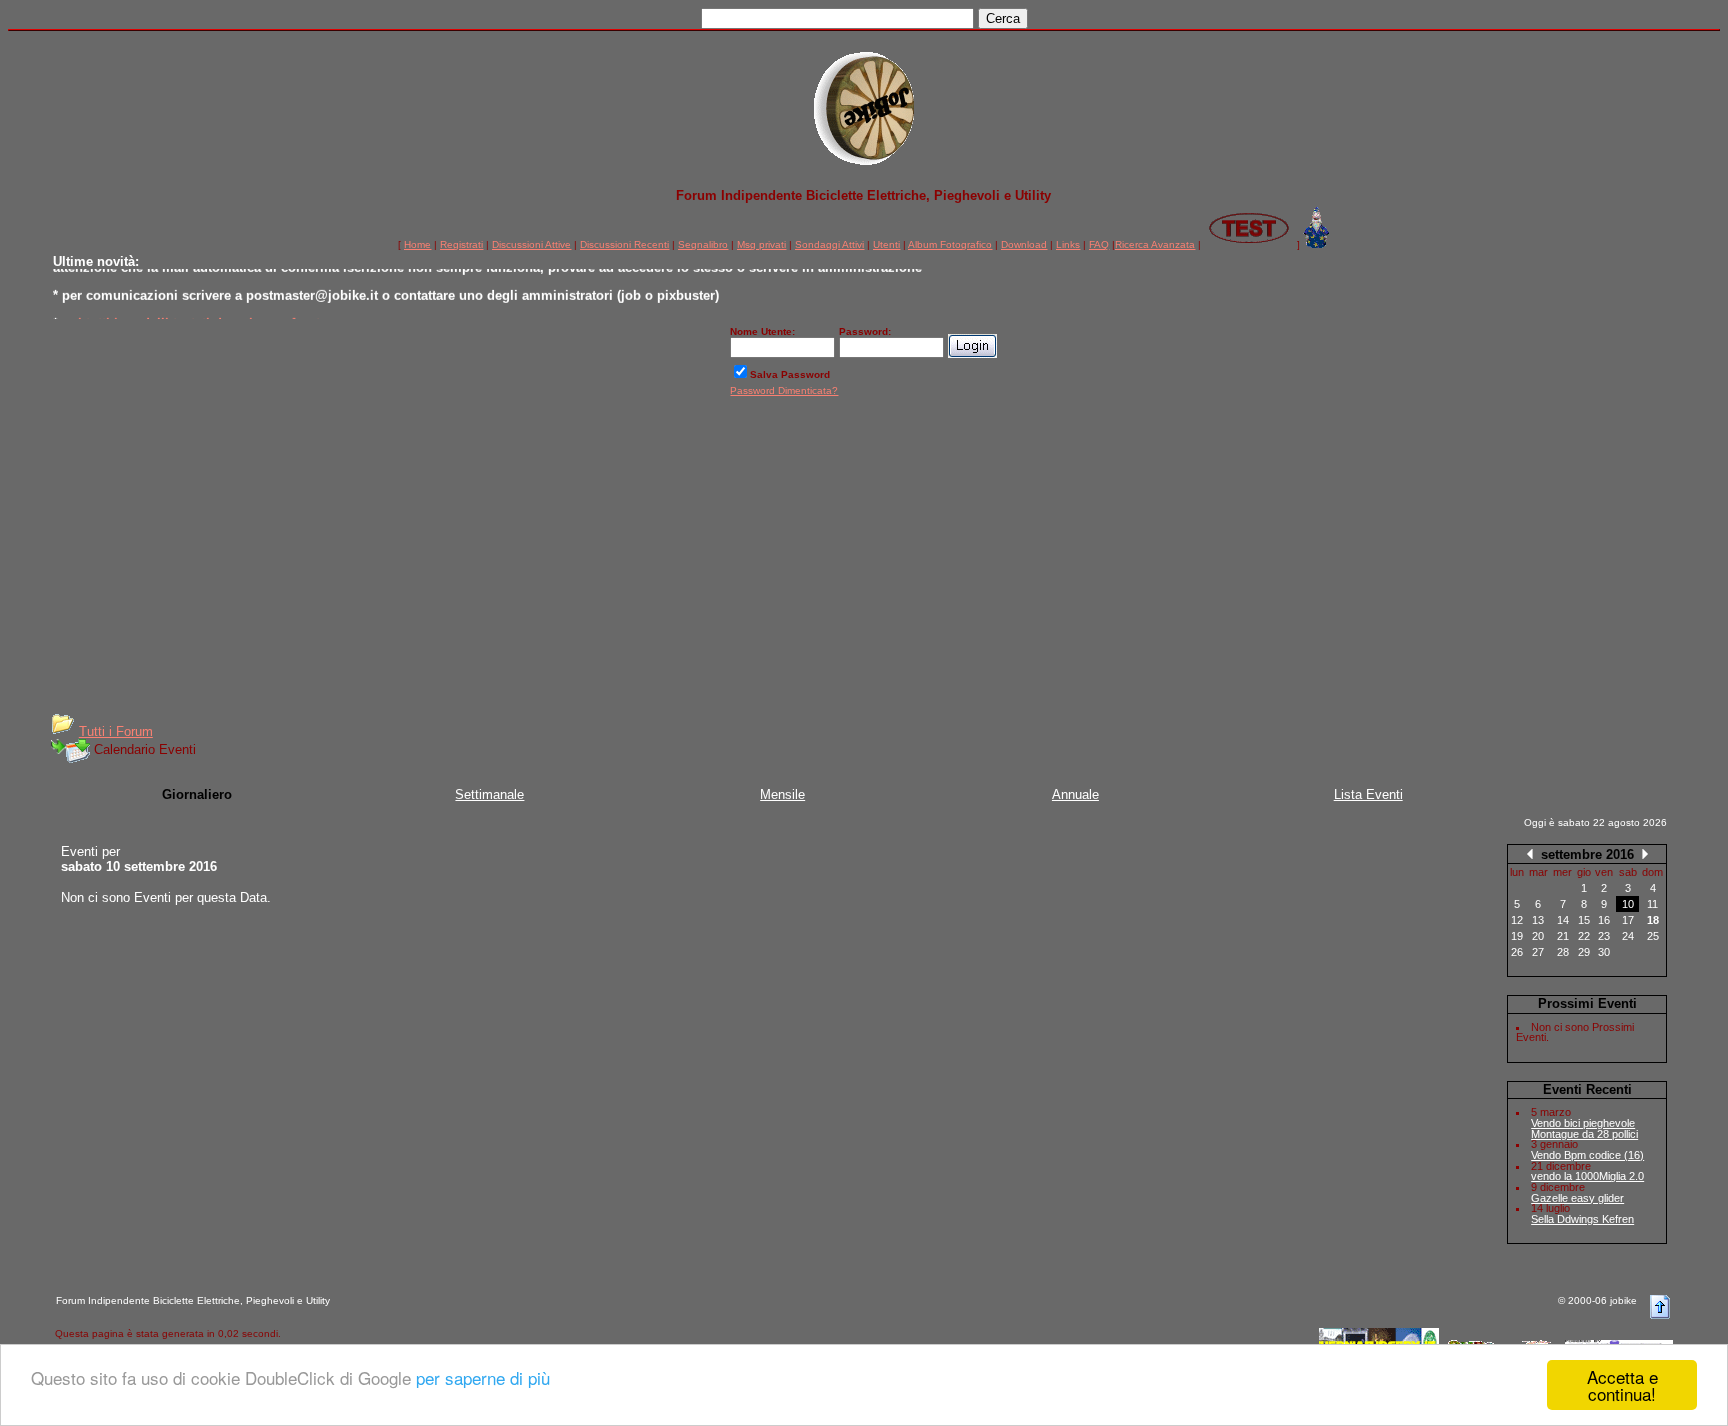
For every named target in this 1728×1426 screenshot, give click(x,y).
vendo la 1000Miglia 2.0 (1587, 1176)
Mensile (782, 794)
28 (1563, 952)
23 (1604, 936)
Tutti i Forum (116, 731)
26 (1517, 952)
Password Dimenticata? (784, 390)
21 (1563, 936)
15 (1584, 920)
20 (1538, 936)
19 (1517, 936)
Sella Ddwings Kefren (1582, 1219)
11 (1652, 904)
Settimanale (489, 794)
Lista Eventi (1368, 794)
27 (1538, 952)
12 (1517, 920)
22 (1584, 936)
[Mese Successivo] (1645, 853)
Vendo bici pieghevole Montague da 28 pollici (1584, 1128)
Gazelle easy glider (1577, 1198)
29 (1584, 952)
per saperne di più (483, 1377)
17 (1628, 920)
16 (1604, 920)
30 (1604, 952)
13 (1538, 920)
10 (1628, 904)
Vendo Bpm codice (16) (1587, 1155)
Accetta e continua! (1622, 1385)
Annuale (1075, 794)
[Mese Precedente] (1530, 853)
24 (1628, 936)
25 (1653, 936)
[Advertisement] (864, 562)
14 (1563, 920)
